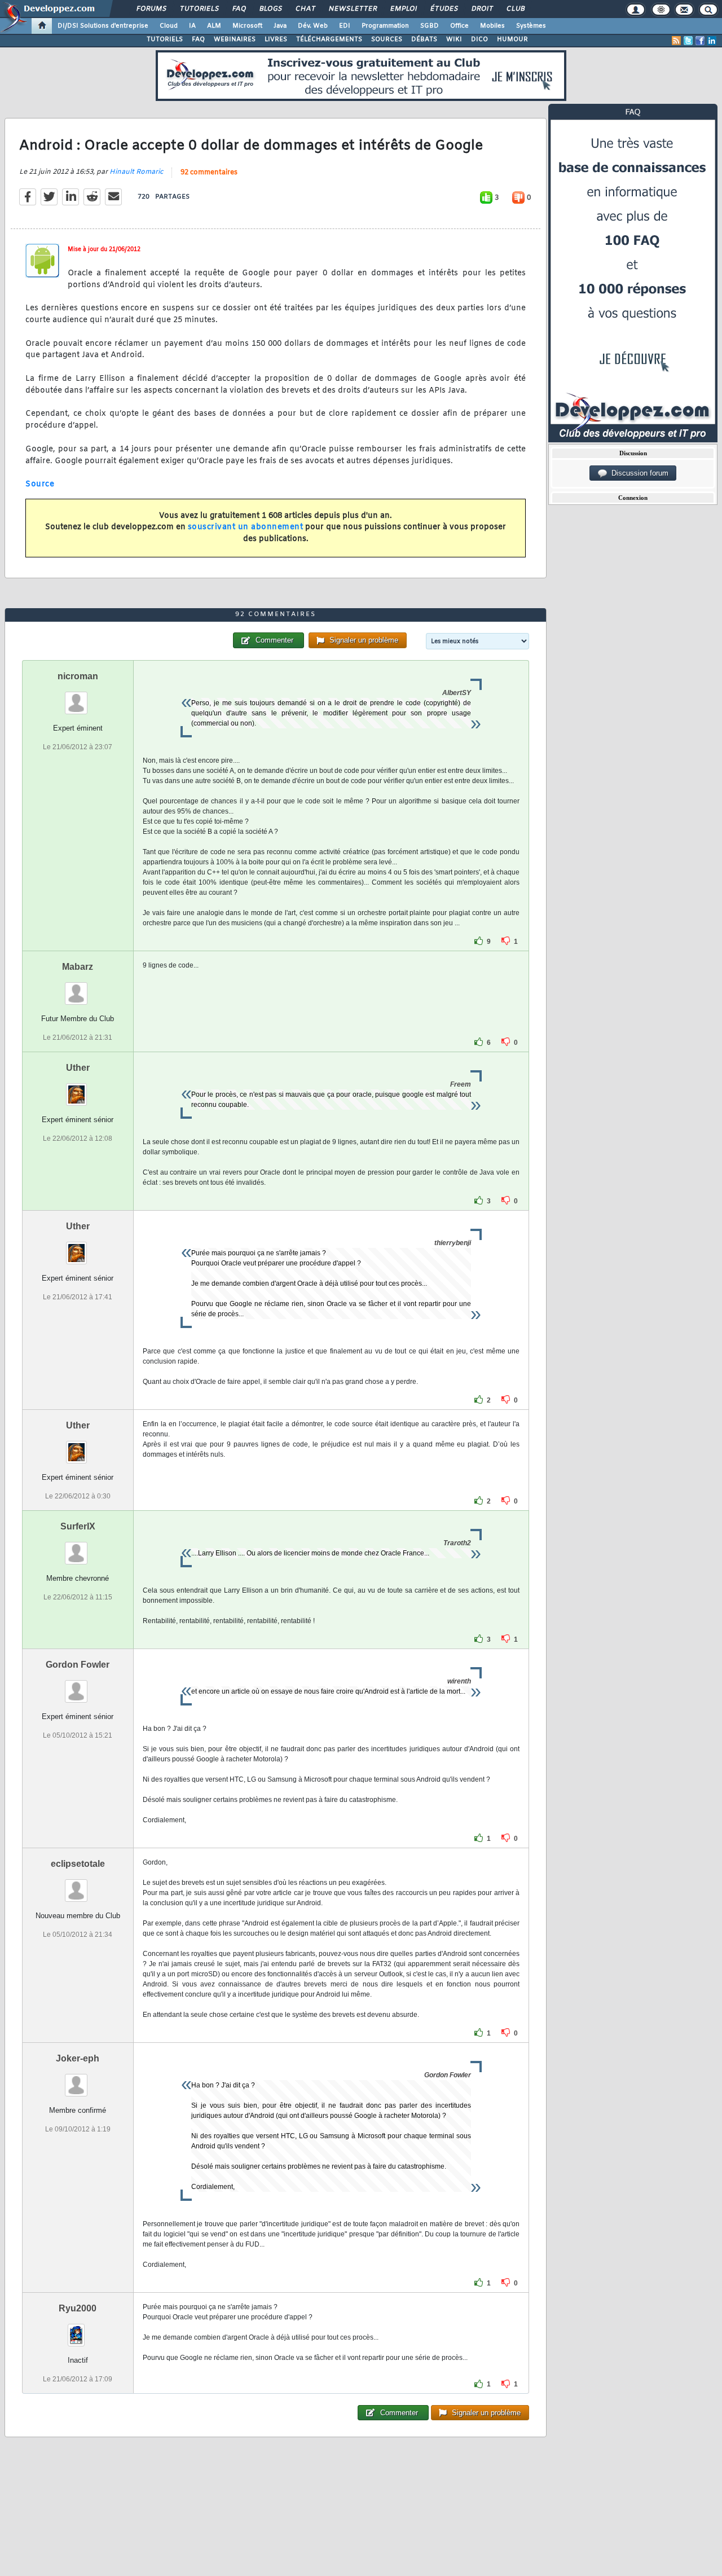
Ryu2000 (78, 2308)
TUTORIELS (165, 39)
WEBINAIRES (235, 39)
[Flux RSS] (676, 41)
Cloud (169, 26)
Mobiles (492, 26)
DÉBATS (424, 39)
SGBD (430, 26)
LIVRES (276, 39)
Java (280, 26)
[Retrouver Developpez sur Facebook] (700, 41)
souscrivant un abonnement (246, 527)
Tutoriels (199, 9)
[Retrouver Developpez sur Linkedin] (712, 41)
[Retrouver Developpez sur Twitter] (688, 41)
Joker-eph (78, 2058)
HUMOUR (512, 39)
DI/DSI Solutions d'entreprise (103, 26)
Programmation (385, 26)
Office (459, 26)
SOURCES (387, 39)
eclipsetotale (78, 1864)
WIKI (454, 39)
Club (515, 9)
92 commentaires (209, 173)
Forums (151, 9)
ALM (214, 26)
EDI (345, 26)
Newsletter (352, 9)
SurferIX (78, 1526)
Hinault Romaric (136, 172)
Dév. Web (313, 26)
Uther (78, 1068)
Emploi (403, 9)
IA (192, 26)
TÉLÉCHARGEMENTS (329, 39)
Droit (482, 9)
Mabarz (78, 967)
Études (444, 9)
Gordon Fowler (78, 1665)
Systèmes (531, 26)
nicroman (78, 676)
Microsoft (247, 26)
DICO (479, 39)
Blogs (270, 9)
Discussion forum (638, 473)
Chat (305, 9)
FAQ (239, 9)
